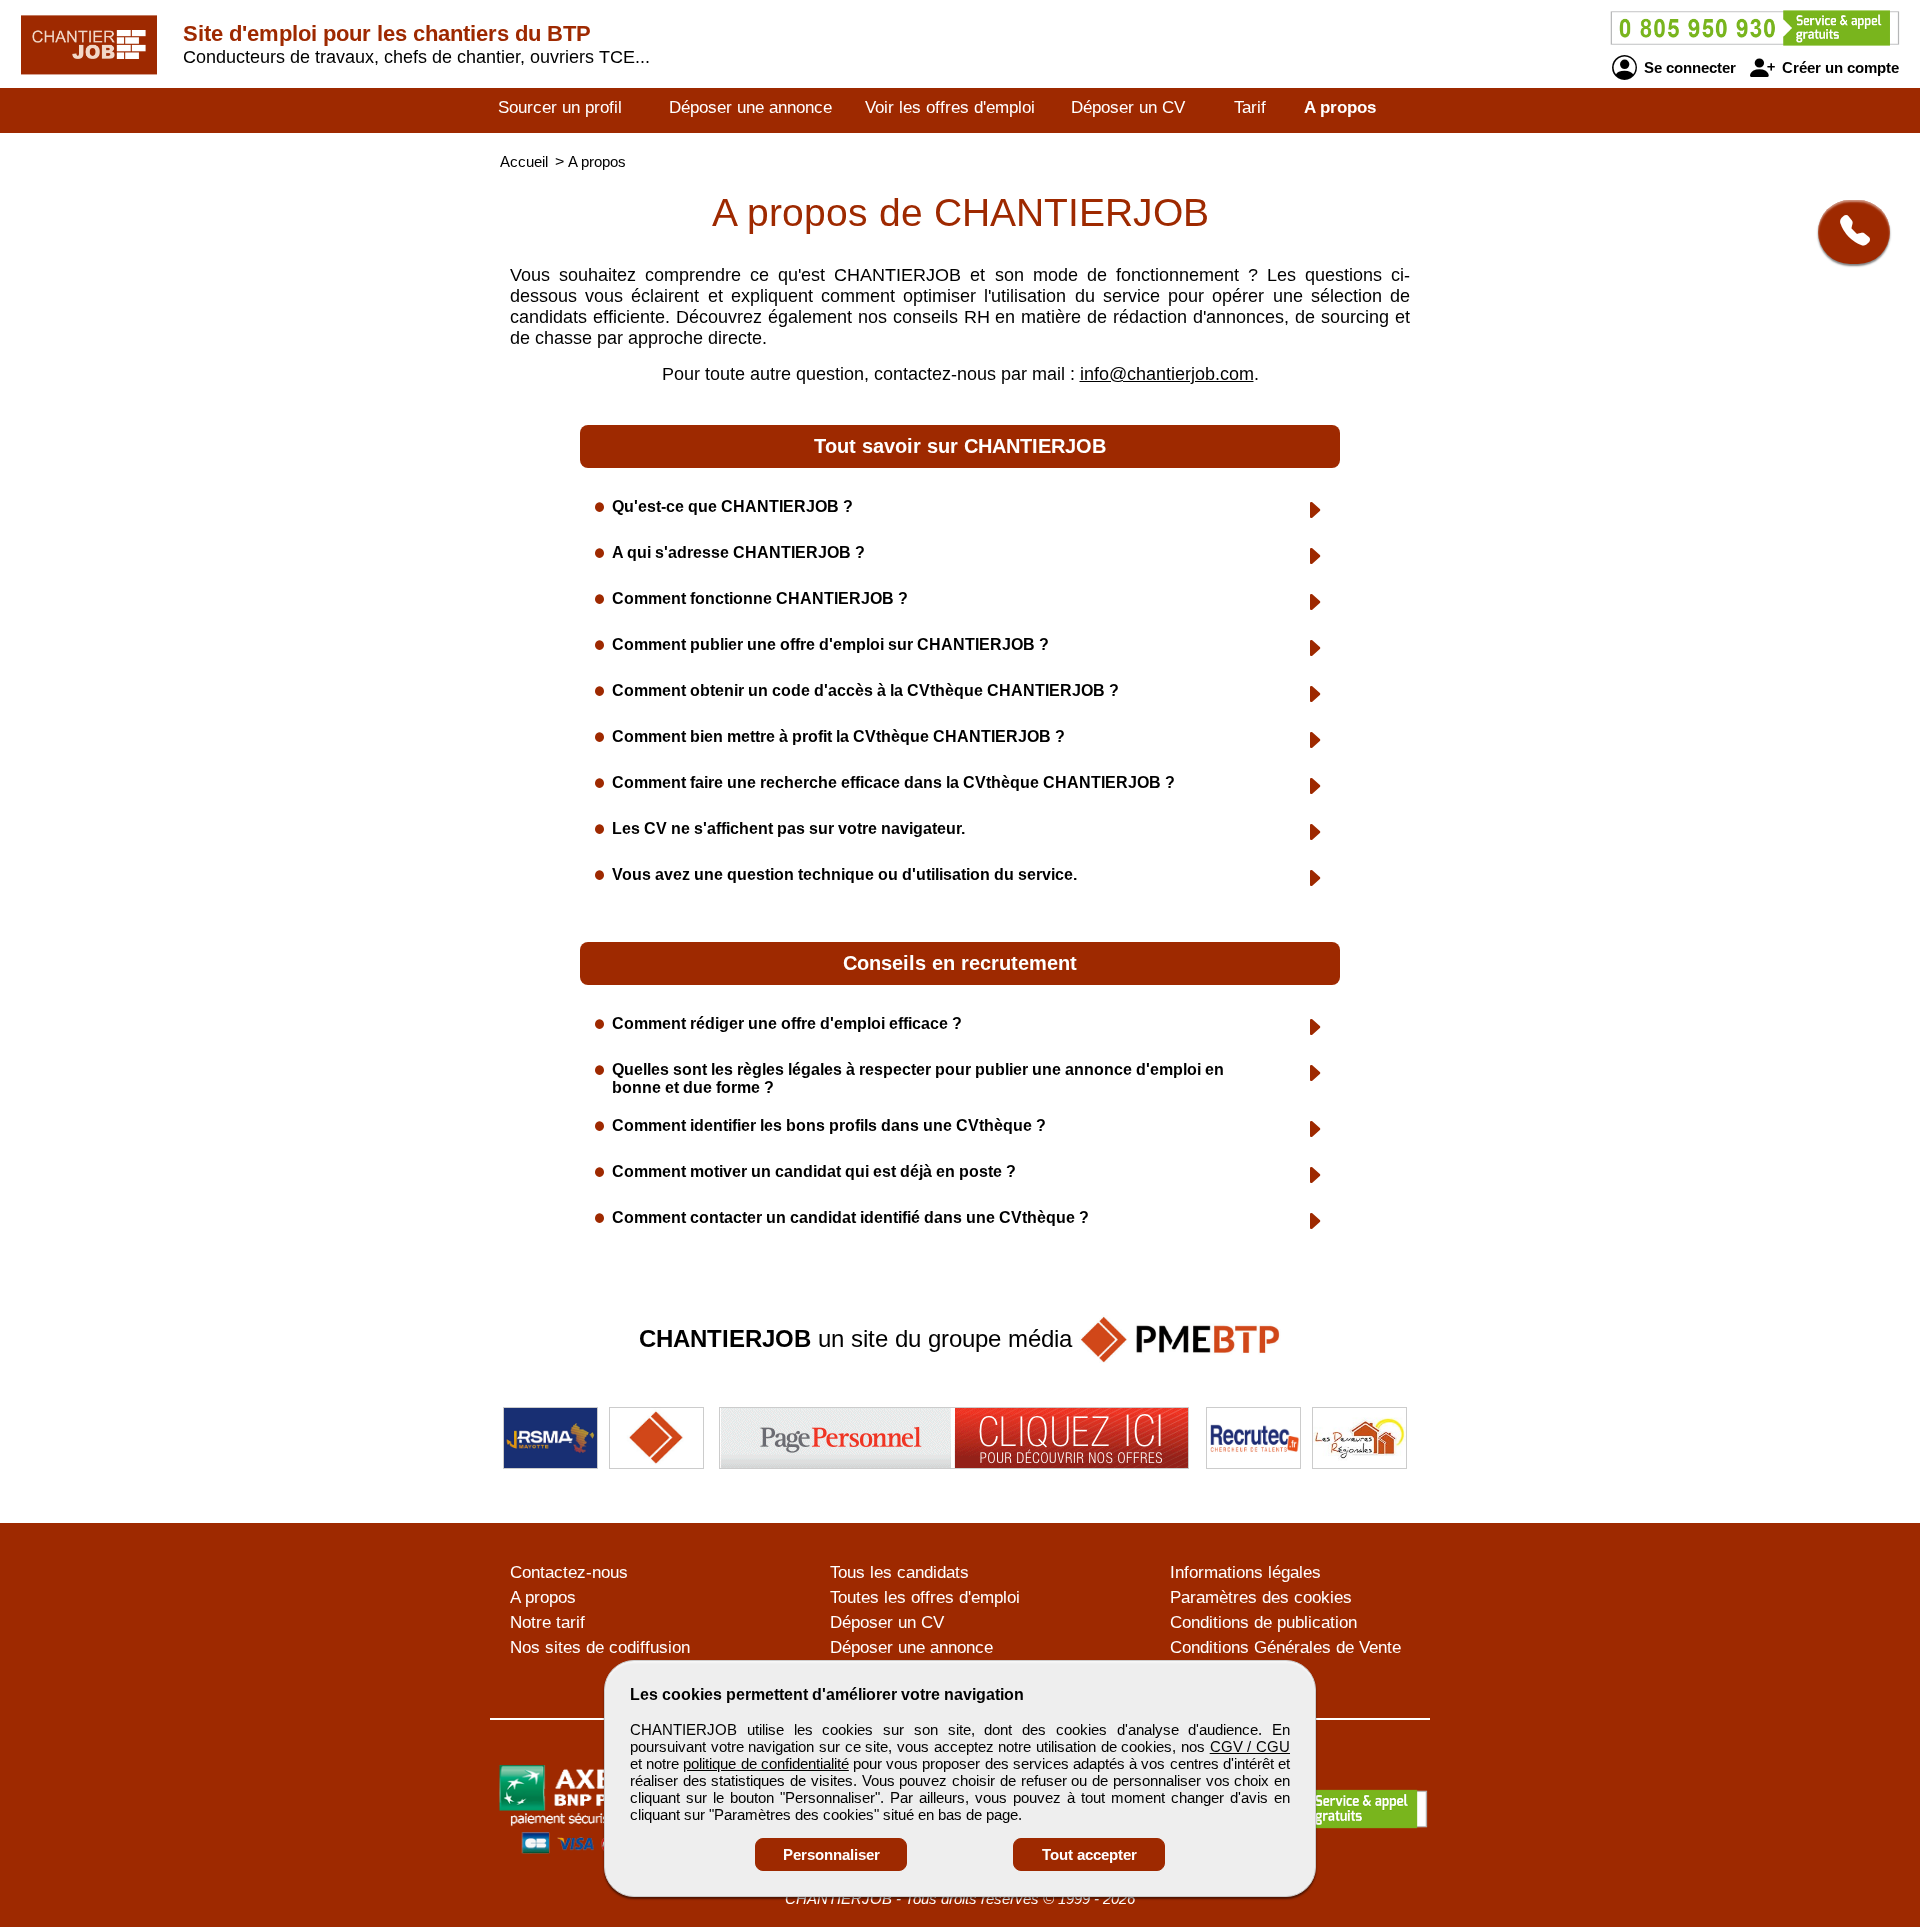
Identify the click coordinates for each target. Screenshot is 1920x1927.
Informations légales (1245, 1572)
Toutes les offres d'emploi (925, 1597)
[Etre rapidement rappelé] (1846, 232)
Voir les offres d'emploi (950, 107)
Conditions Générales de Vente (1285, 1647)
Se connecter (1688, 67)
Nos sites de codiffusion (600, 1647)
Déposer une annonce (750, 107)
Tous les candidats (899, 1572)
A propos (1340, 107)
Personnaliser (831, 1854)
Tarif (1250, 107)
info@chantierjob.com (1167, 374)
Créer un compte (1838, 67)
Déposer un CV (1128, 107)
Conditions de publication (1263, 1622)
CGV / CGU (1250, 1746)
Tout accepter (1089, 1854)
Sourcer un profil (560, 107)
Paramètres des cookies (1261, 1597)
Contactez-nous (569, 1572)
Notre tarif (547, 1622)
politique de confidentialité (765, 1763)
